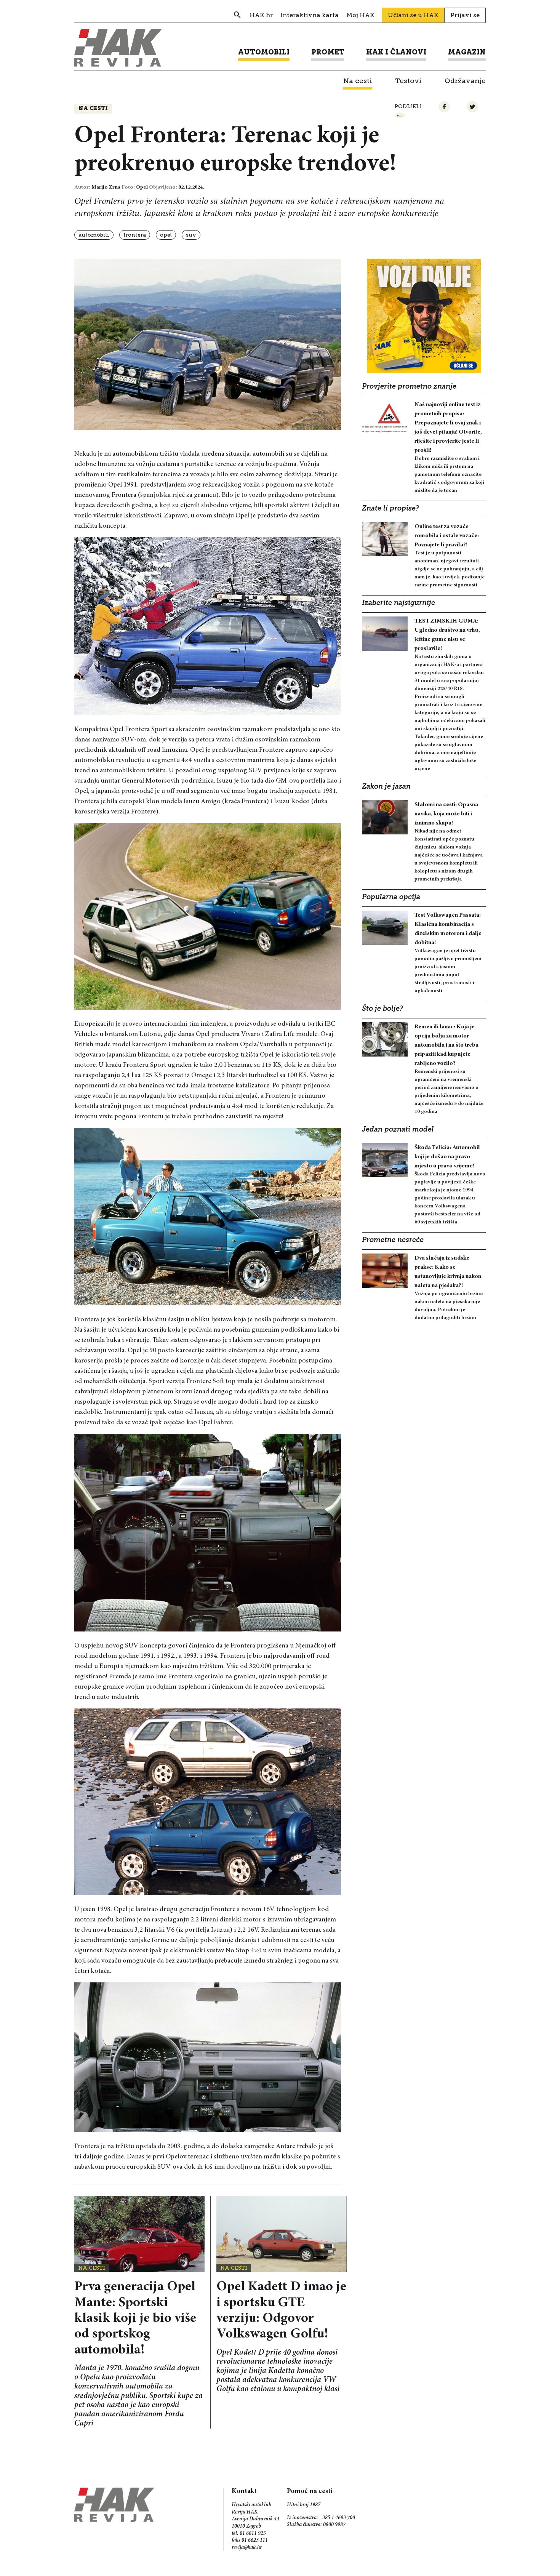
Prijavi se (465, 15)
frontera (135, 235)
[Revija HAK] (118, 48)
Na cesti (93, 109)
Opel (166, 235)
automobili (94, 235)
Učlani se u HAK (413, 15)
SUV (191, 235)
